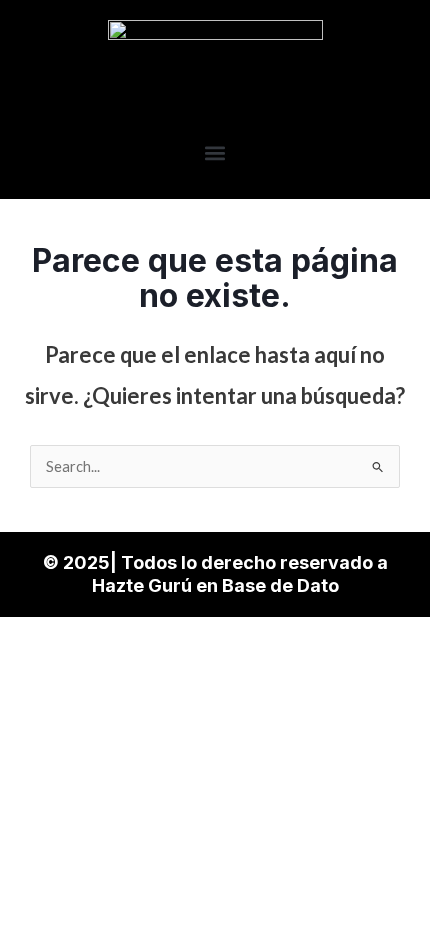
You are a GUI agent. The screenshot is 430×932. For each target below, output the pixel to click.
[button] (215, 152)
